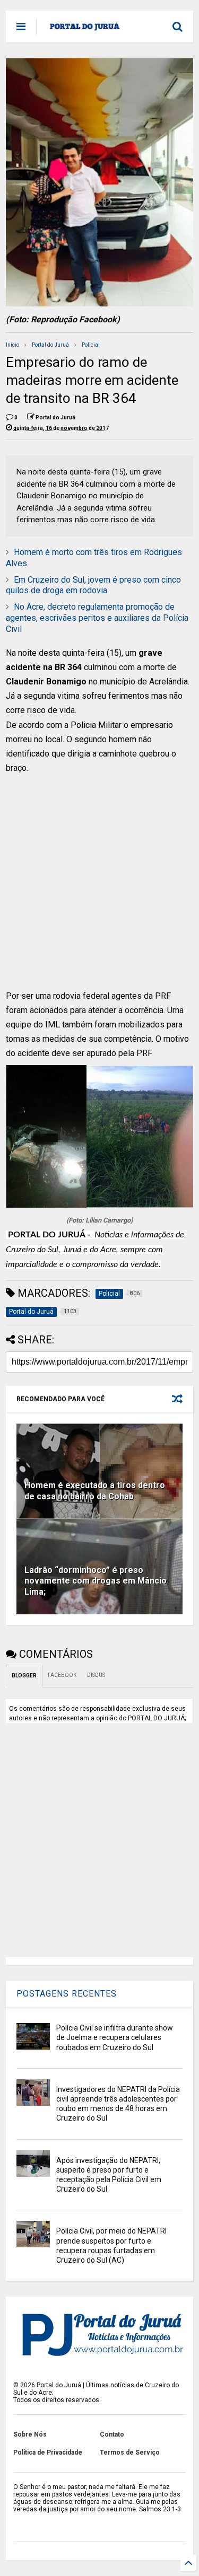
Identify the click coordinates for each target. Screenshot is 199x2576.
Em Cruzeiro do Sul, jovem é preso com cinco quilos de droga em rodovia (93, 585)
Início (12, 345)
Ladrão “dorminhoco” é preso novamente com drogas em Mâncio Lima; (96, 1581)
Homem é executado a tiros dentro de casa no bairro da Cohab (95, 1491)
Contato (112, 2434)
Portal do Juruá (50, 345)
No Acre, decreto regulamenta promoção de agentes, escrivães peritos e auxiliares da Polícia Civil (97, 618)
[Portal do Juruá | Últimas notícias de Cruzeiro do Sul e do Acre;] (85, 30)
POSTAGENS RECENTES (67, 1994)
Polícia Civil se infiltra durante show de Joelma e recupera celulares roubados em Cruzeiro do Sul (115, 2037)
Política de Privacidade (48, 2452)
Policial (91, 345)
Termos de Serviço (130, 2452)
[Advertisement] (94, 889)
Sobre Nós (30, 2434)
